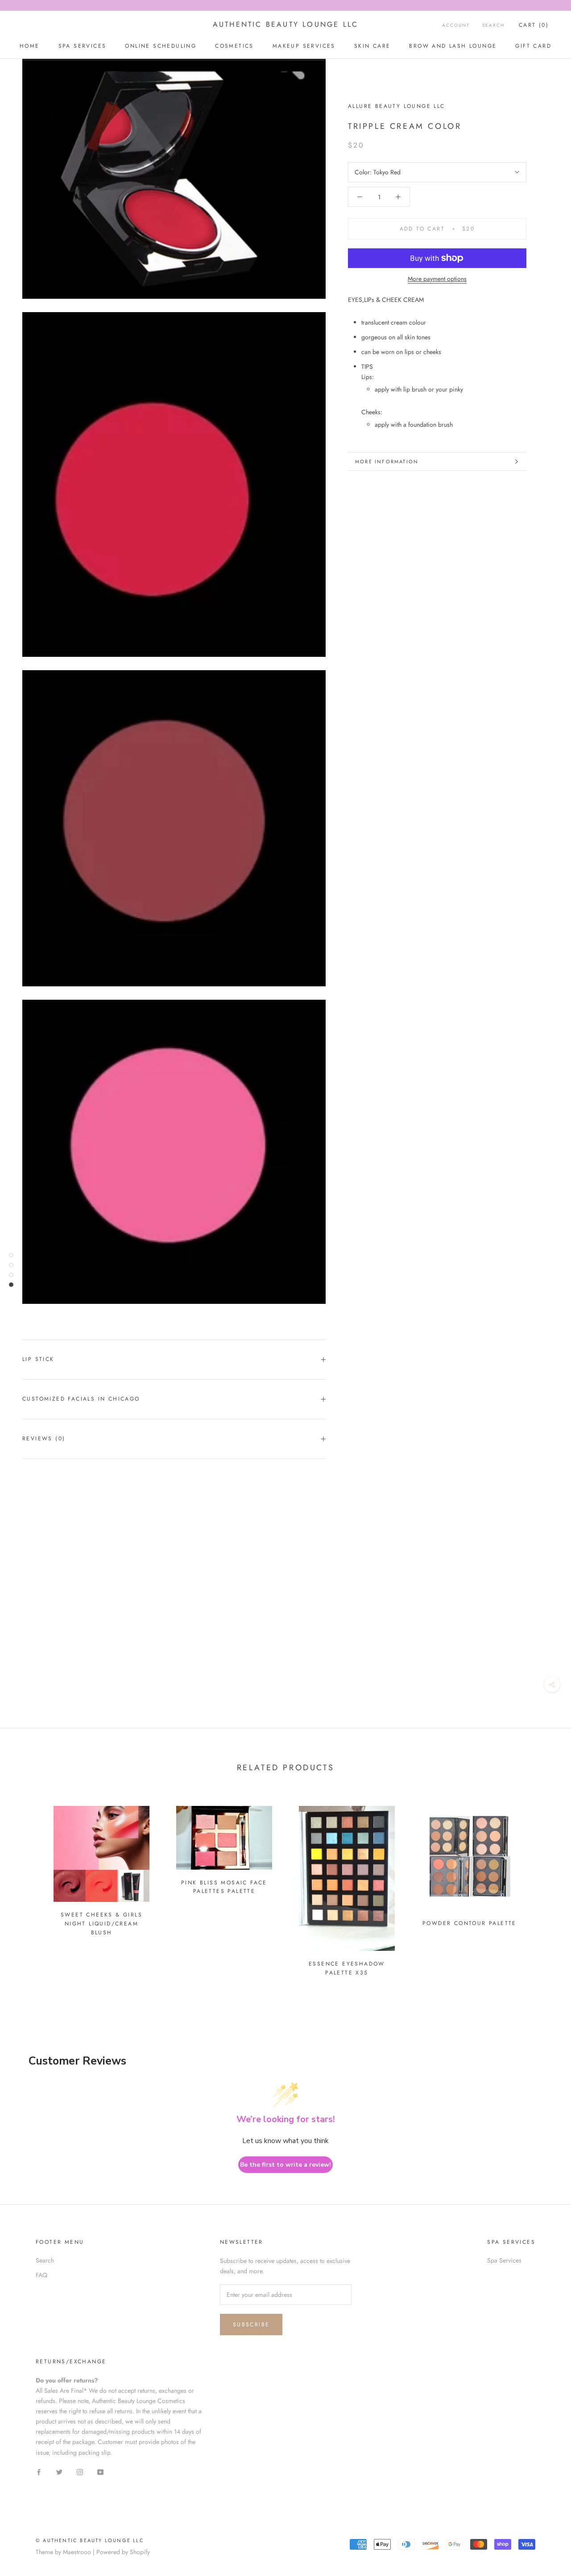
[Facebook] (39, 2472)
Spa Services (504, 2260)
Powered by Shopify (123, 2552)
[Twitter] (59, 2472)
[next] (543, 1887)
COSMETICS (234, 46)
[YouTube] (100, 2472)
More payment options (437, 279)
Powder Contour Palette (470, 1923)
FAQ (41, 2275)
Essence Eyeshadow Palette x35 (347, 1968)
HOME (30, 46)
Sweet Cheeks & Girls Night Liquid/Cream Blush (101, 1924)
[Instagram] (80, 2472)
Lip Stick (38, 1359)
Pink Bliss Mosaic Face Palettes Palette (224, 1887)
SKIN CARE (372, 46)
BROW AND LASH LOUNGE (453, 46)
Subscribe (251, 2325)
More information (387, 462)
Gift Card (533, 46)
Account (456, 25)
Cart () (534, 25)
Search (493, 25)
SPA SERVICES (83, 46)
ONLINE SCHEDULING (161, 46)
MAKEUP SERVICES (304, 46)
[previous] (28, 1887)
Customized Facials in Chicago (81, 1399)
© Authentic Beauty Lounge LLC (90, 2540)
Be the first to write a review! (285, 2165)
